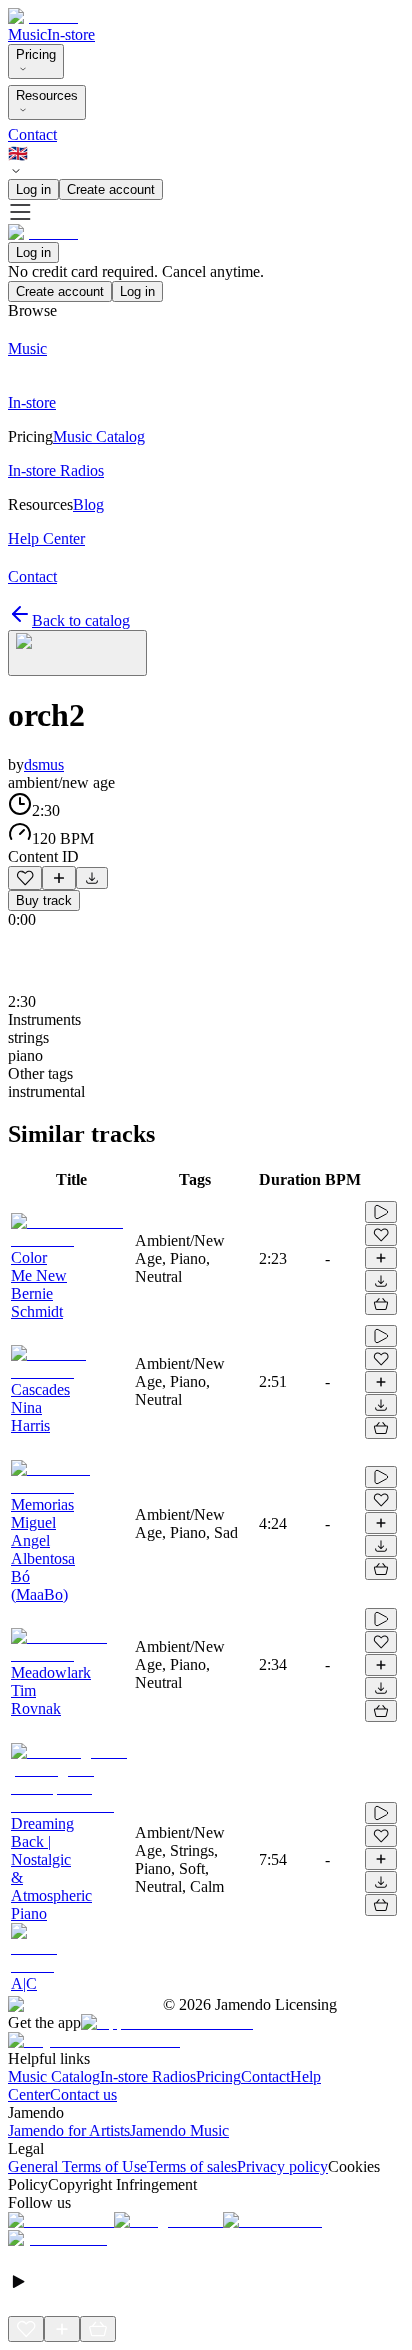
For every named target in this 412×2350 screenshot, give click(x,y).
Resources (47, 95)
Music (27, 34)
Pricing (36, 54)
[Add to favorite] (25, 878)
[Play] (77, 653)
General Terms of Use (77, 2166)
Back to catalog (81, 620)
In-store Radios (148, 2076)
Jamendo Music (179, 2130)
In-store (71, 34)
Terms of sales (192, 2166)
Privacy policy (282, 2166)
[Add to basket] (381, 1304)
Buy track (44, 900)
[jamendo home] (43, 16)
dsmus (44, 764)
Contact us (83, 2094)
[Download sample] (92, 878)
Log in (33, 189)
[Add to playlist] (59, 878)
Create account (111, 189)
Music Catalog (54, 2076)
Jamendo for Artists (69, 2130)
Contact (32, 134)
